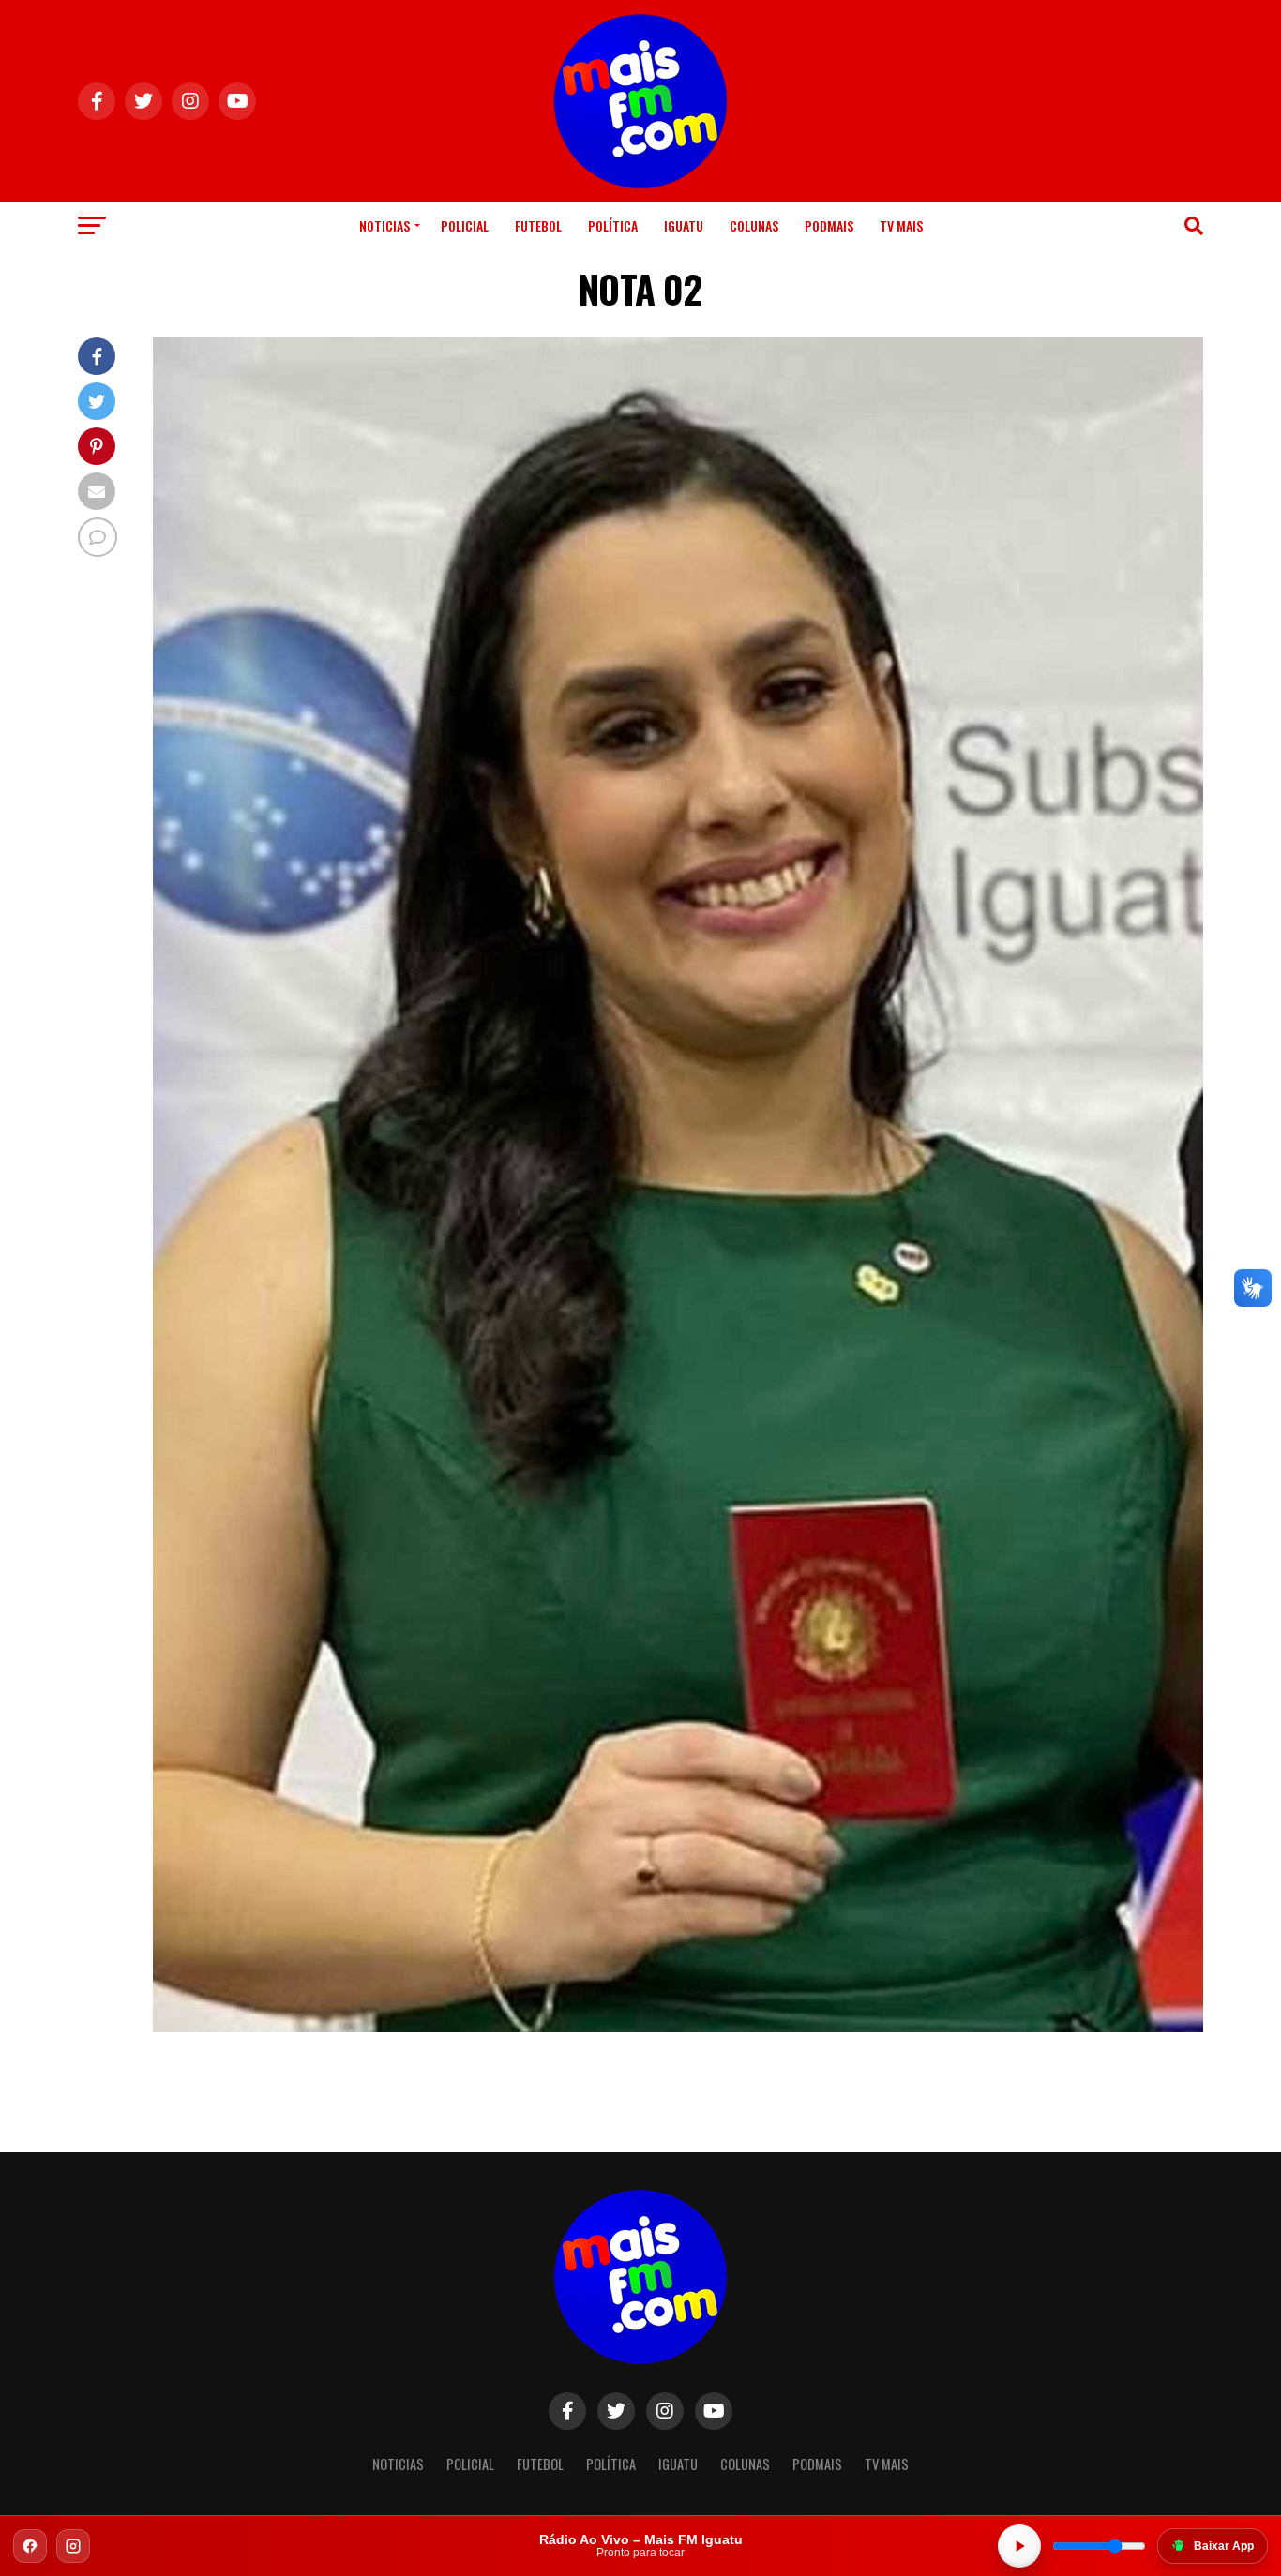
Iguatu (684, 225)
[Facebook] (30, 2546)
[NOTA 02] (678, 2027)
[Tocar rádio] (1019, 2546)
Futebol (538, 225)
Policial (465, 225)
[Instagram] (73, 2546)
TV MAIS (901, 225)
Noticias (384, 225)
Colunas (754, 225)
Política (613, 225)
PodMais (829, 225)
